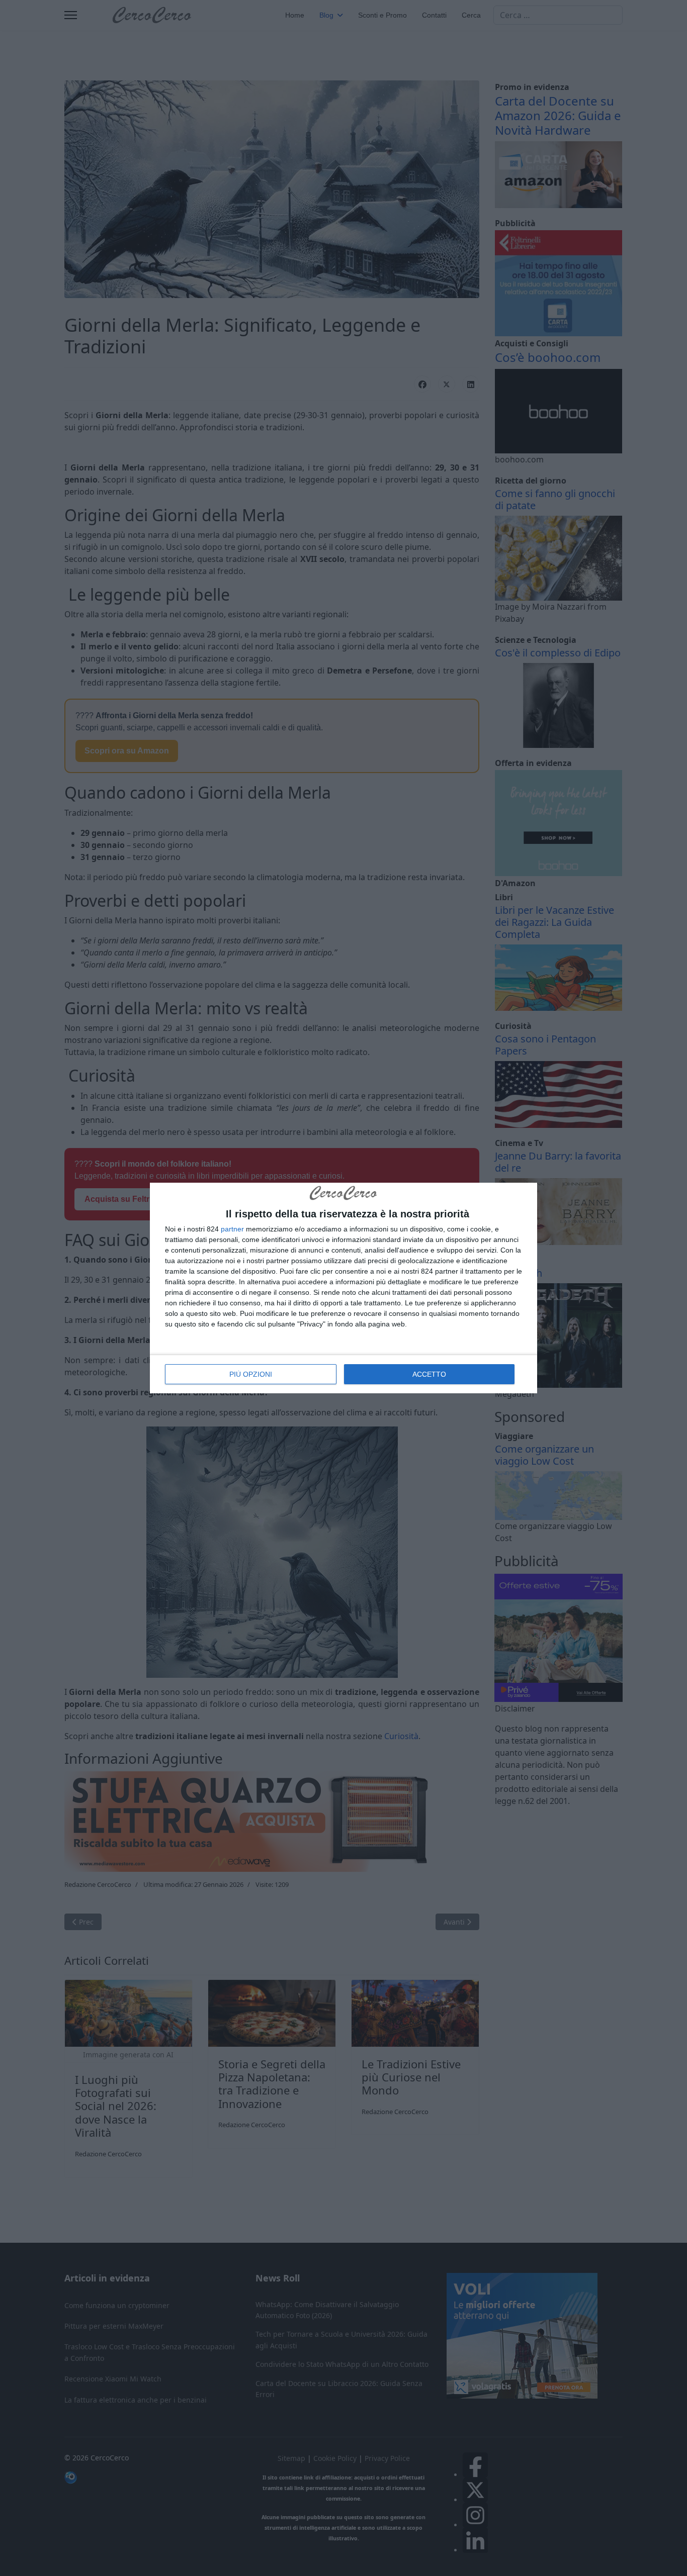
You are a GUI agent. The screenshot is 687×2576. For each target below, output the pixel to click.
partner (232, 1229)
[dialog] (343, 1288)
